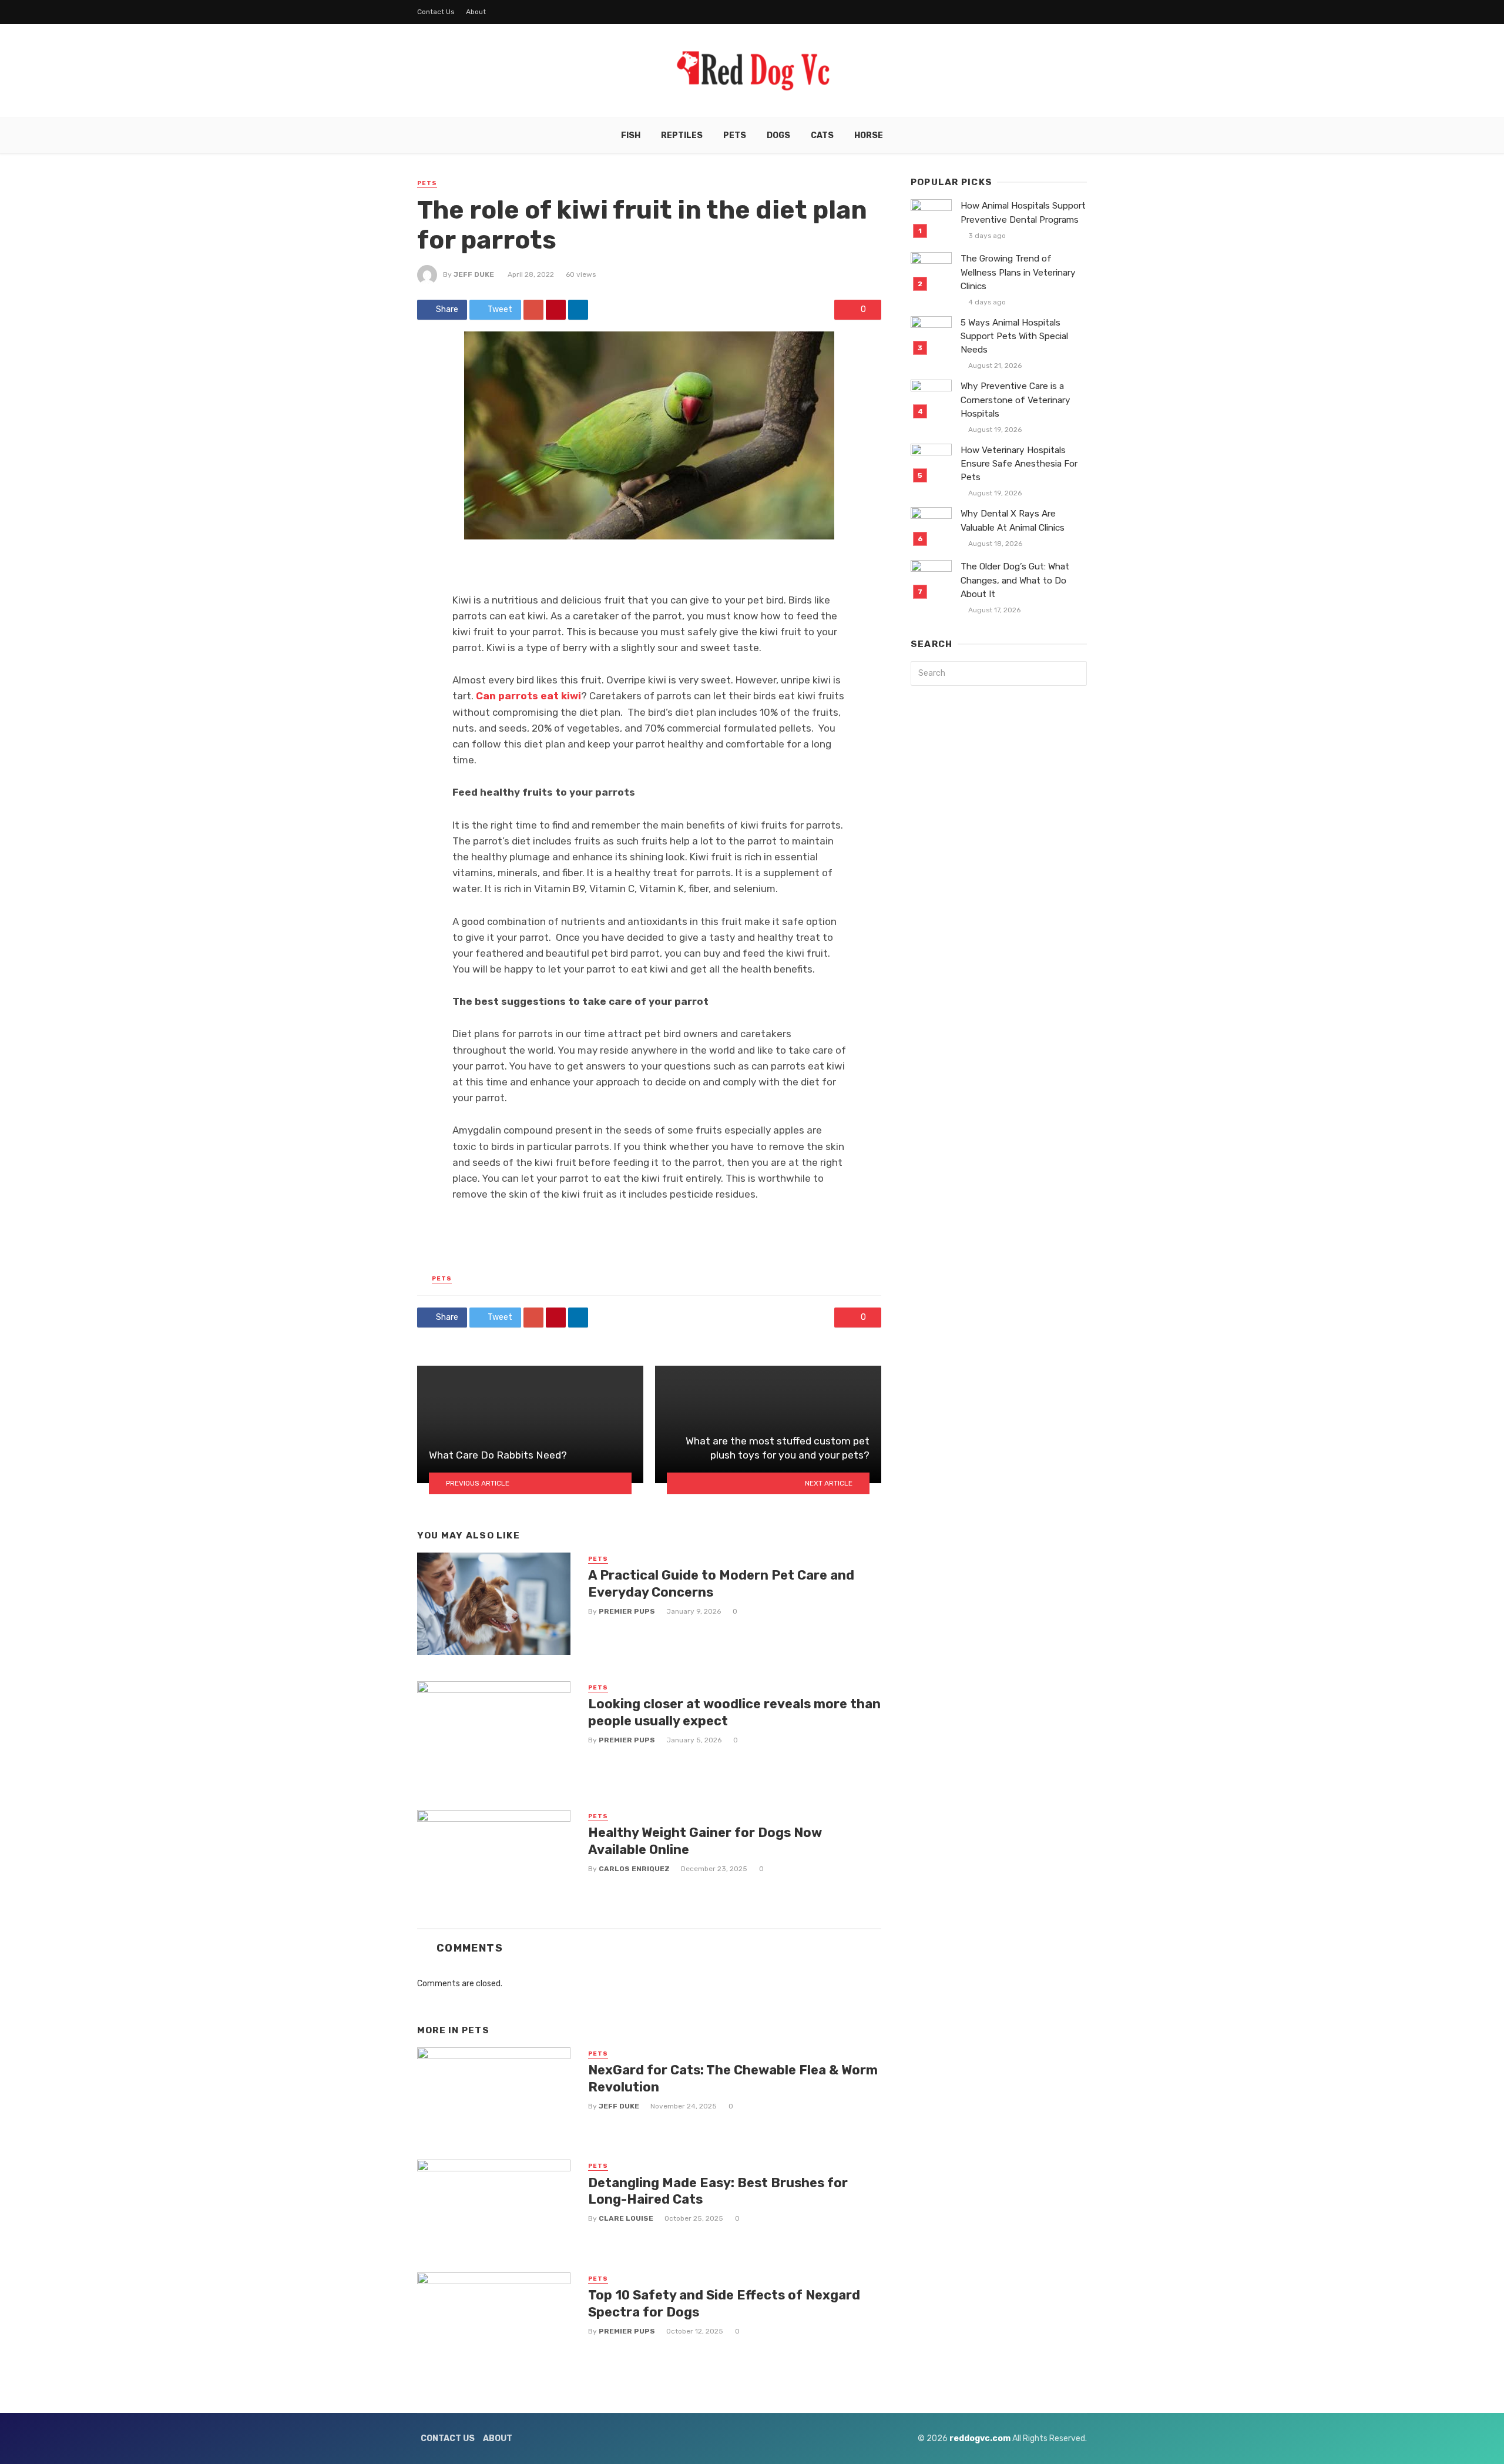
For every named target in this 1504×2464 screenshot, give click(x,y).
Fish (631, 135)
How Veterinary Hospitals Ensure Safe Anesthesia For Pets (1019, 464)
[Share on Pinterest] (556, 310)
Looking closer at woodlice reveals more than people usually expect (734, 1712)
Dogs (778, 135)
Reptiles (682, 135)
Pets (735, 135)
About (476, 12)
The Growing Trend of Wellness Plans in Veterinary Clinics (1018, 272)
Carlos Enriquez (634, 1869)
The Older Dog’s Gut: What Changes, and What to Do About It (1015, 580)
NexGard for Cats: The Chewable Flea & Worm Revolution (733, 2078)
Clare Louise (626, 2218)
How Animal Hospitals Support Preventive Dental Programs (1023, 212)
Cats (822, 135)
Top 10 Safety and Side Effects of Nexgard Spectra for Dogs (724, 2303)
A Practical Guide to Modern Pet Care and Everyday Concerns (721, 1583)
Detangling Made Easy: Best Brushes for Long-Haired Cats (718, 2191)
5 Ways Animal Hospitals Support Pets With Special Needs (1014, 336)
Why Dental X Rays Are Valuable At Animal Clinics (1013, 520)
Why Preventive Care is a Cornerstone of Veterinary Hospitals (1015, 400)
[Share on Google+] (533, 310)
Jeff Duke (474, 274)
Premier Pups (627, 1611)
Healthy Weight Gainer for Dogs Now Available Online (705, 1841)
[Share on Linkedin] (578, 310)
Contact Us (436, 12)
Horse (869, 135)
